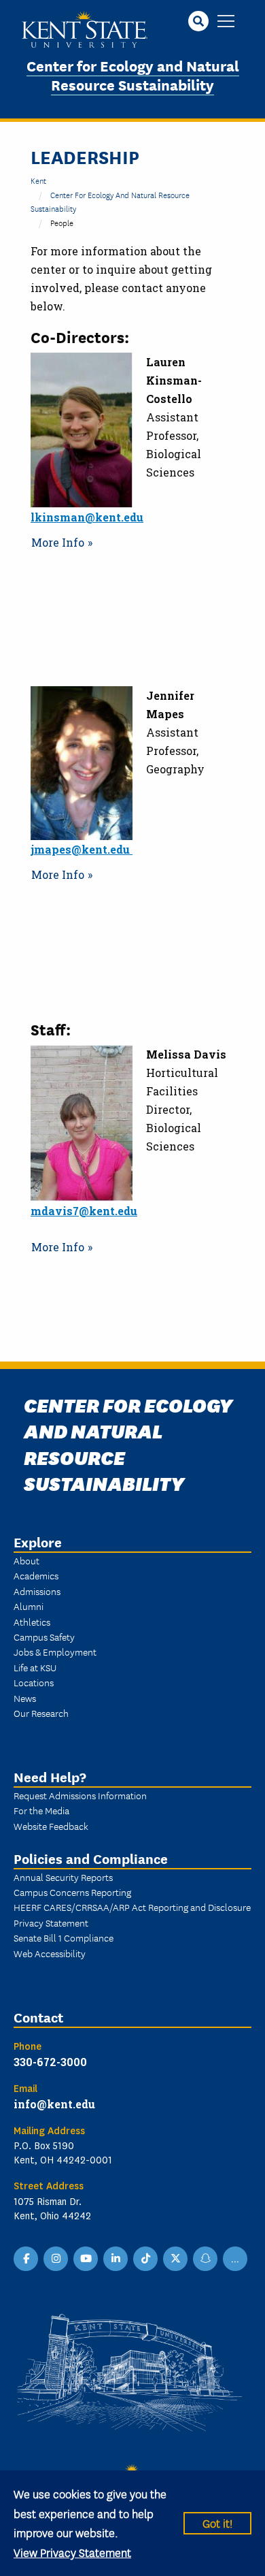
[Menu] (226, 22)
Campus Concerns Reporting (72, 1892)
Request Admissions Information (80, 1795)
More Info (58, 542)
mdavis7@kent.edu (84, 1211)
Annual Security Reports (63, 1877)
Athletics (32, 1622)
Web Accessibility (50, 1953)
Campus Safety (44, 1637)
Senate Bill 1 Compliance (64, 1937)
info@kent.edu (54, 2104)
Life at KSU (35, 1667)
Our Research (41, 1713)
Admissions (37, 1591)
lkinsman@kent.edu (87, 517)
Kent (38, 180)
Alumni (29, 1606)
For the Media (41, 1810)
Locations (34, 1682)
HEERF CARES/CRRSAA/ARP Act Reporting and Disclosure (132, 1907)
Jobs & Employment (55, 1652)
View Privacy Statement (72, 2552)
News (25, 1698)
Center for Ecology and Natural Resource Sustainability (133, 75)
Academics (36, 1575)
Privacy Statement (51, 1922)
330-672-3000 (50, 2062)
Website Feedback (51, 1826)
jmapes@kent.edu (82, 849)
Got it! (217, 2523)
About (26, 1560)
